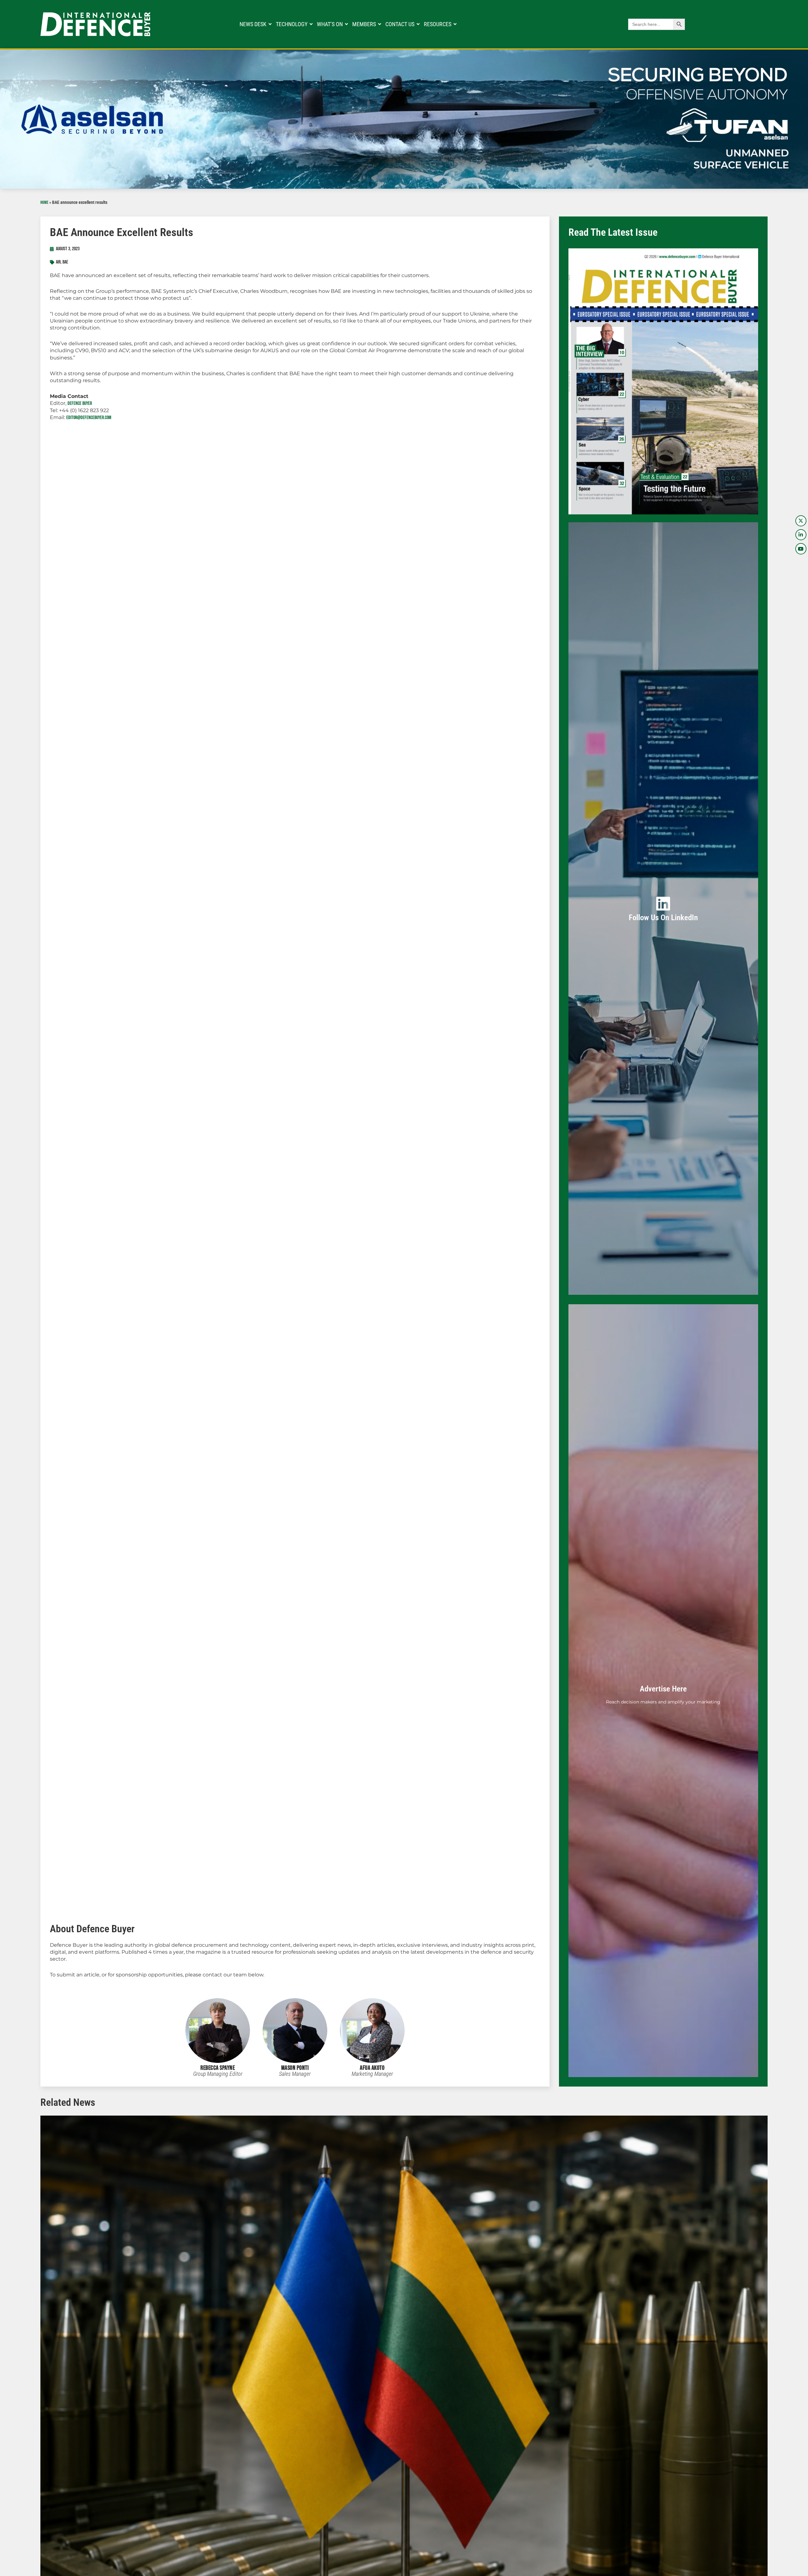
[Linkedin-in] (801, 535)
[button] (35, 2427)
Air (58, 262)
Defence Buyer (80, 403)
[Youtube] (801, 549)
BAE (65, 262)
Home (44, 203)
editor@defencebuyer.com (89, 418)
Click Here (663, 916)
